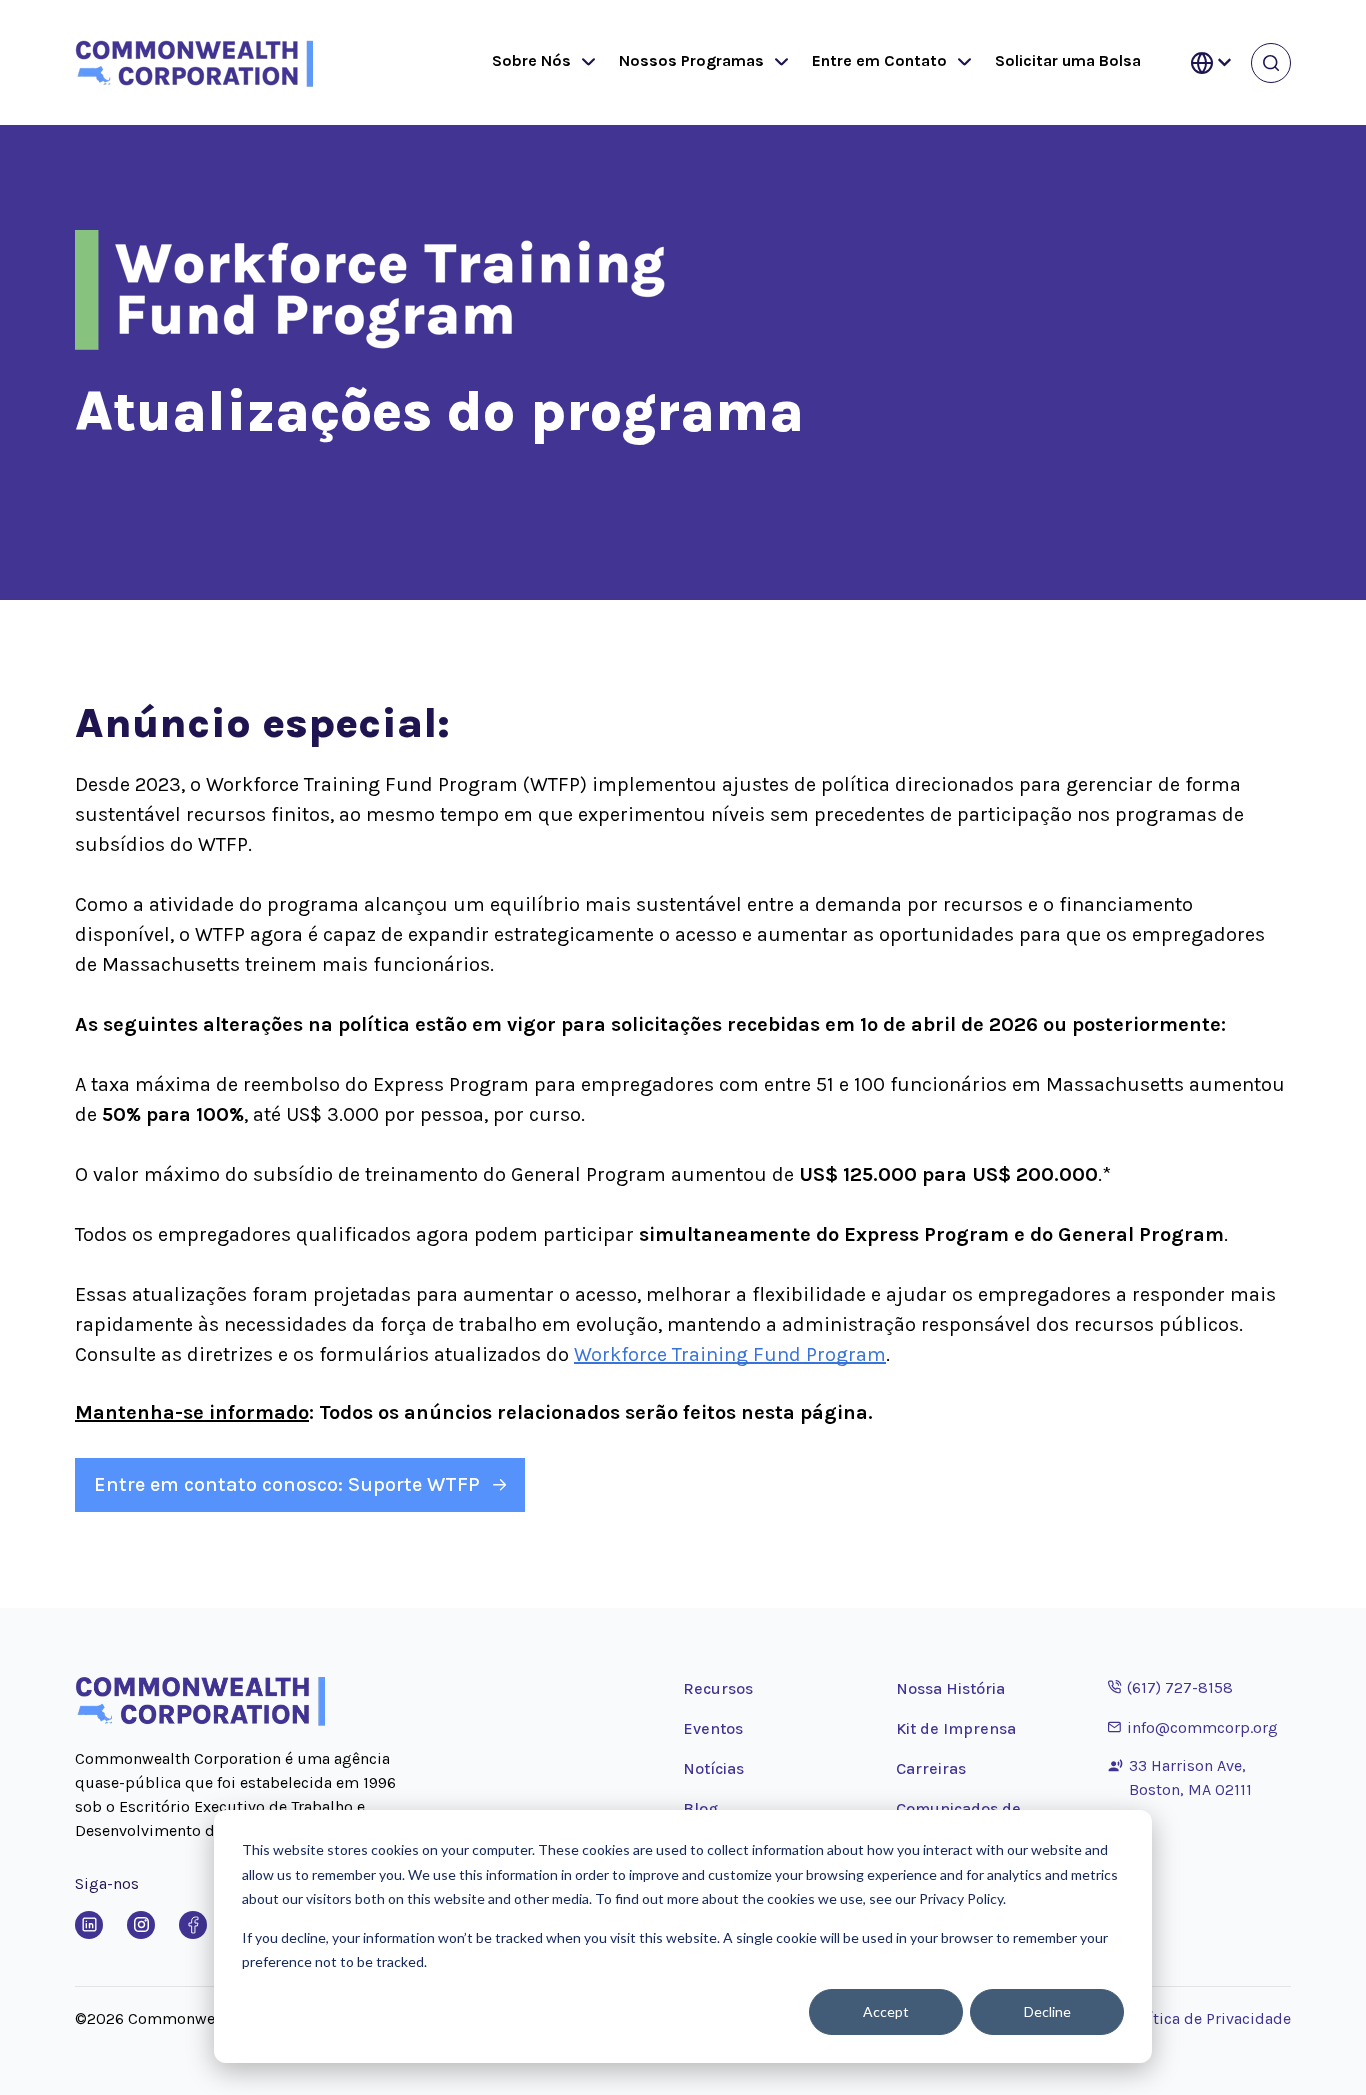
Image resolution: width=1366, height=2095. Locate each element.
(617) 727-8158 (1170, 1687)
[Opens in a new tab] (89, 1925)
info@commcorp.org (1193, 1727)
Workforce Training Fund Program (730, 1354)
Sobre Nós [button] (531, 60)
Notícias (713, 1768)
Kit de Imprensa (956, 1728)
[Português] (1211, 63)
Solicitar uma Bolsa (1068, 60)
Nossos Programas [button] (691, 60)
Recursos (718, 1688)
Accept (886, 2011)
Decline (1047, 2011)
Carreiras (931, 1768)
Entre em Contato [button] (879, 60)
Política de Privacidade (1208, 2018)
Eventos (713, 1728)
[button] (584, 63)
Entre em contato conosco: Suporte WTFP (287, 1484)
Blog (700, 1808)
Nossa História (950, 1688)
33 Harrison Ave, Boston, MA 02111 (1190, 1777)
